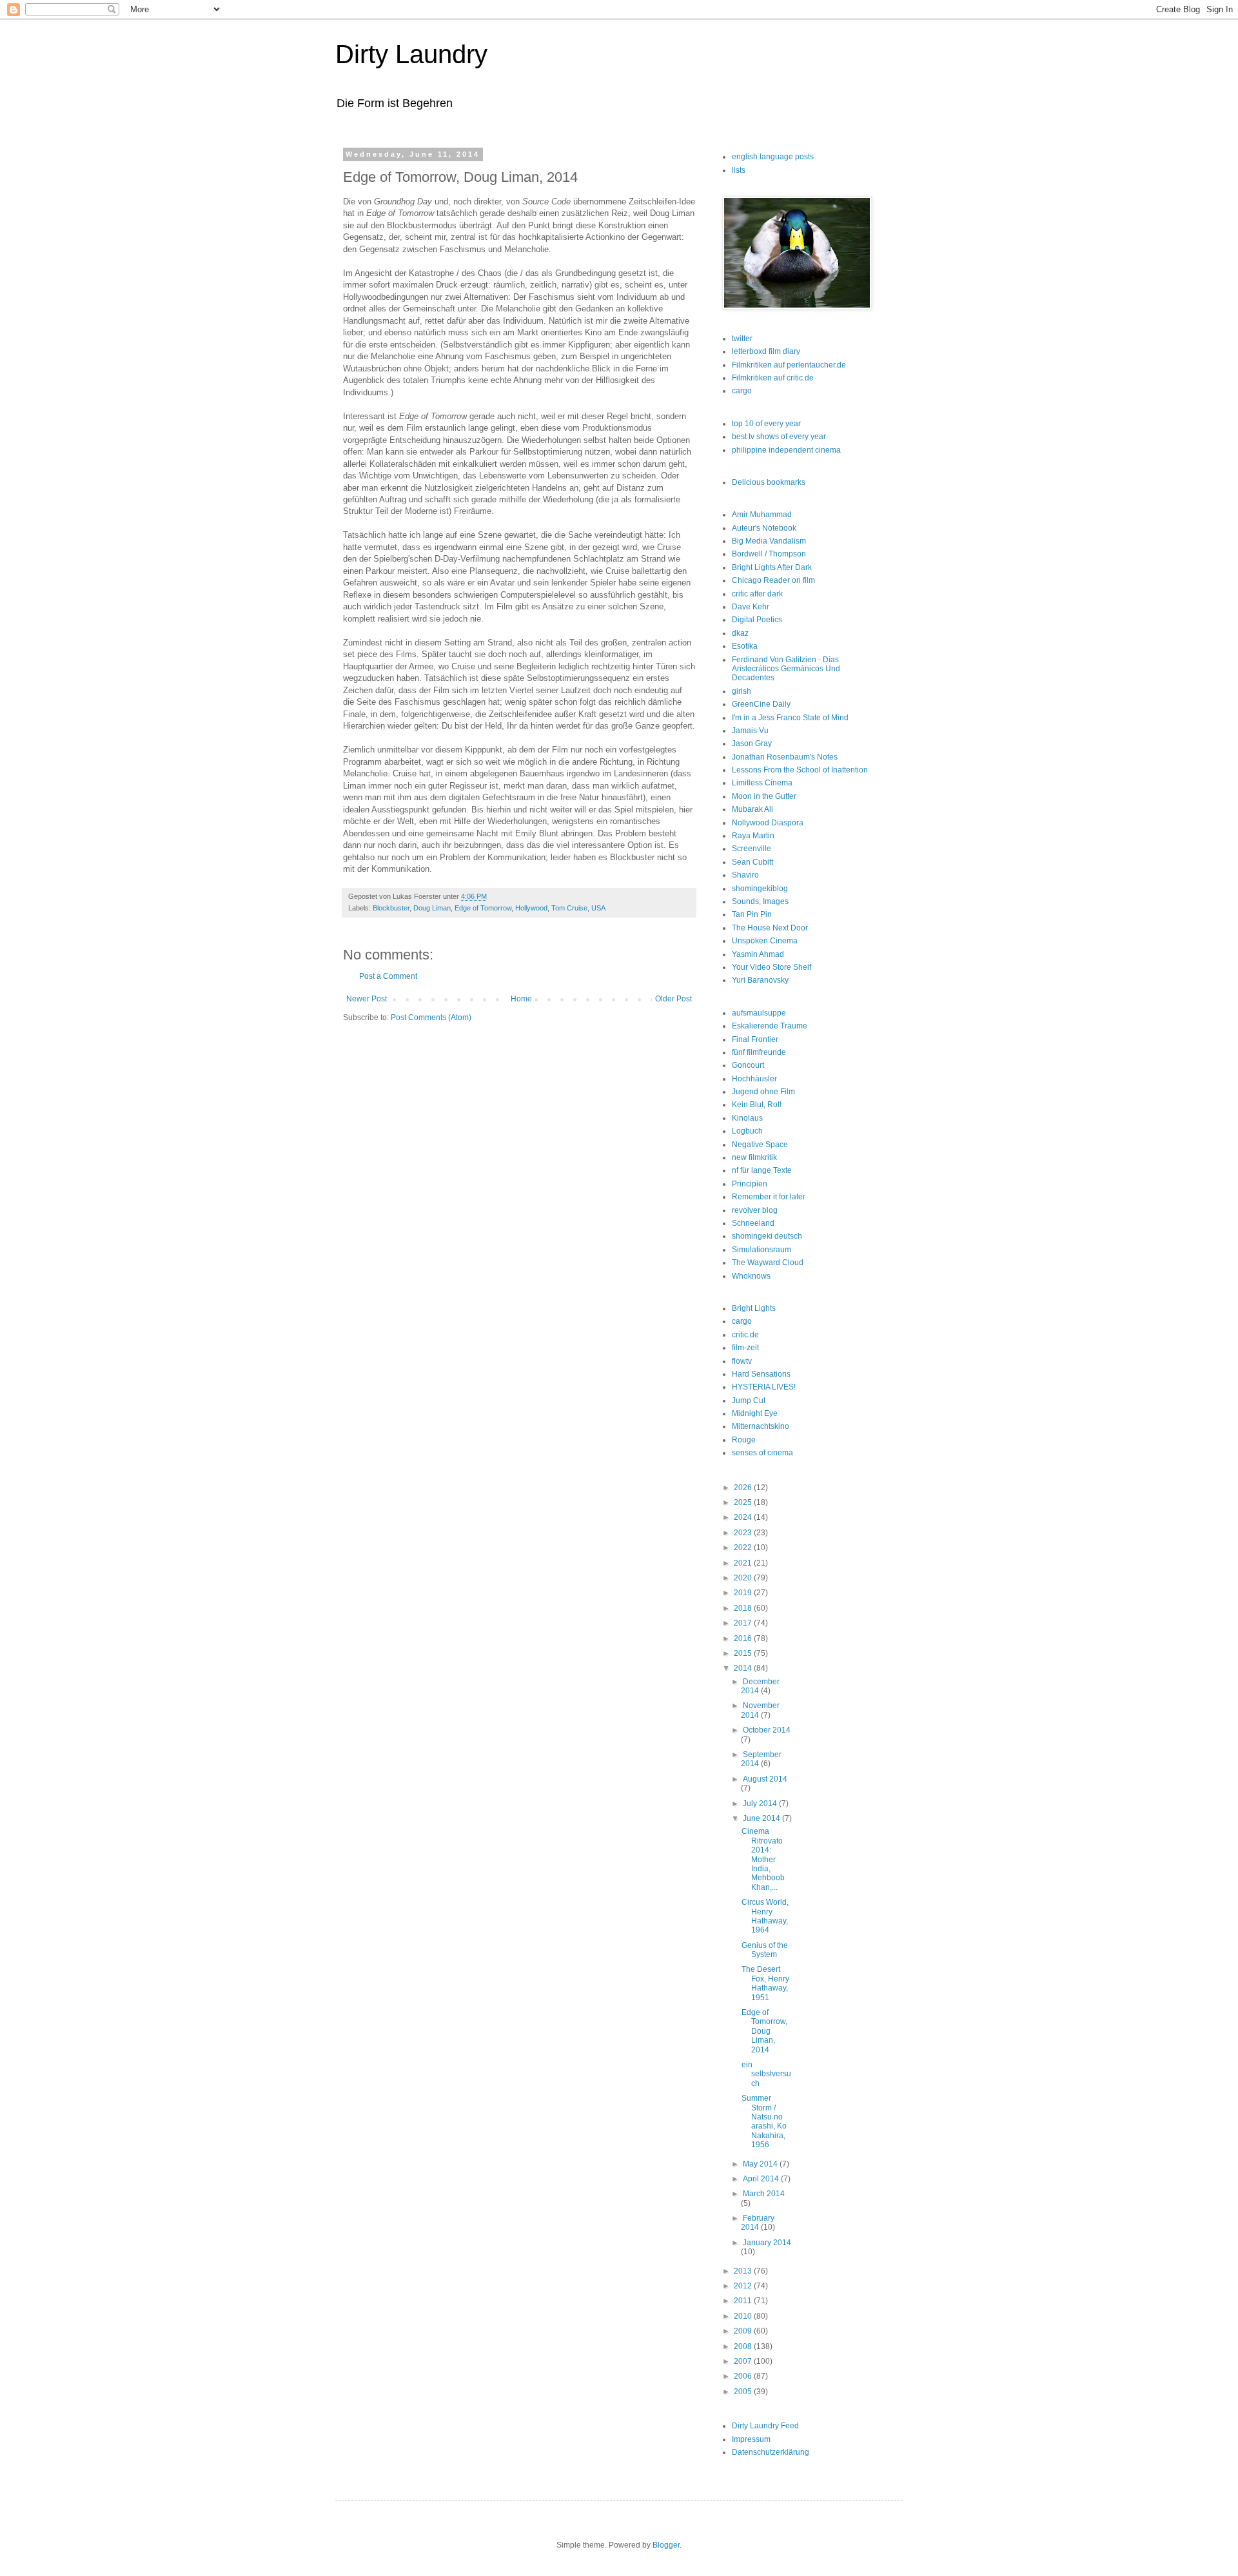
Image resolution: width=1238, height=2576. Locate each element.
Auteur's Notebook (764, 528)
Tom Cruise (569, 908)
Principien (750, 1184)
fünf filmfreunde (759, 1052)
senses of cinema (762, 1453)
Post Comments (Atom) (431, 1018)
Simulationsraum (761, 1250)
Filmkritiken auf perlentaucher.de (789, 365)
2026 (744, 1488)
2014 (744, 1668)
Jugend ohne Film (763, 1092)
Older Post (673, 999)
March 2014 (764, 2194)
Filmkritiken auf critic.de (773, 378)
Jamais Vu (750, 731)
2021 (744, 1563)
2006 (744, 2376)
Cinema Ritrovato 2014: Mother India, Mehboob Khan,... (763, 1859)
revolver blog (755, 1210)
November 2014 (760, 1710)
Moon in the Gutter (764, 796)
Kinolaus (747, 1118)
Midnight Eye (755, 1413)
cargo (742, 391)
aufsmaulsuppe (759, 1013)
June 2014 (762, 1818)
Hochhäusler (754, 1079)
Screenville (752, 849)
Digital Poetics (757, 620)
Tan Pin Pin (752, 914)
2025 (744, 1502)
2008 (744, 2346)
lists (739, 170)
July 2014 (761, 1804)
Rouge (744, 1440)
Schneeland (753, 1223)
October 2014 (767, 1730)
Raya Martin (753, 836)
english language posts (773, 157)
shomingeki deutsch (767, 1236)
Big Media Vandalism (769, 541)
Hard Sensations (761, 1374)
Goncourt (748, 1065)
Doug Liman (432, 908)
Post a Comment (388, 976)
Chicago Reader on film (773, 580)
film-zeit (745, 1348)
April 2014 (762, 2179)
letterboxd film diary (766, 351)
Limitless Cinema (762, 783)
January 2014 (767, 2243)
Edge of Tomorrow (483, 908)
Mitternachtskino (761, 1426)
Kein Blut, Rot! (757, 1105)
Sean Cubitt (752, 862)
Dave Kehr (751, 607)
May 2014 (761, 2164)
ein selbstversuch (766, 2074)
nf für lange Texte (762, 1170)
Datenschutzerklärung (771, 2452)
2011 (744, 2301)
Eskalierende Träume (770, 1026)
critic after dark (757, 594)
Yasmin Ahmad (758, 954)
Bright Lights (754, 1308)
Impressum (751, 2439)
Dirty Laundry (411, 54)
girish (742, 691)
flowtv (742, 1361)
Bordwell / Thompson (769, 554)
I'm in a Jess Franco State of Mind (790, 718)
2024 (744, 1517)
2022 (744, 1548)
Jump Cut (749, 1401)
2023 (744, 1533)
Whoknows (751, 1276)
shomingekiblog (760, 889)
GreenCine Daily (761, 704)
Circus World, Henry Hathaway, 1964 (765, 1916)
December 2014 (760, 1686)
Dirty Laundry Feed (765, 2426)
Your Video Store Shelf (771, 967)
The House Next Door (770, 928)
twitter (742, 339)
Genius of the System (765, 1950)
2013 (744, 2271)
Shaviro (745, 875)
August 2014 (765, 1779)
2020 (744, 1578)
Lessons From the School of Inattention (800, 770)
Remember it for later (769, 1197)
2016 (744, 1638)
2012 (744, 2286)
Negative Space (760, 1145)
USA (598, 908)
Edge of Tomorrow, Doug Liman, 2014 (764, 2031)
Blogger (666, 2545)
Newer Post (367, 999)
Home (521, 999)
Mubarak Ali (752, 809)
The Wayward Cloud (768, 1263)
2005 (744, 2392)
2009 (744, 2331)
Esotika (745, 646)
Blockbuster (391, 908)
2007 (744, 2361)
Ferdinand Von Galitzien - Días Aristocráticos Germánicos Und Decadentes (786, 669)
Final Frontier (755, 1039)
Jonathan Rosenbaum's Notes (785, 757)
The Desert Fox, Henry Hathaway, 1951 (765, 1983)
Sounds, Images (760, 901)
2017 (744, 1623)
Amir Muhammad (762, 515)
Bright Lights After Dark (772, 567)
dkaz (740, 633)
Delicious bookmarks (769, 482)
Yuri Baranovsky (760, 980)
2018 (744, 1608)
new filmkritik (754, 1157)
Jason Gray (752, 743)
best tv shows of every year (779, 437)
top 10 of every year (766, 424)
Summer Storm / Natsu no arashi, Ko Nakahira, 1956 (764, 2121)
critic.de (745, 1335)
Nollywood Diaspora (768, 823)
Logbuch (747, 1131)
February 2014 (758, 2223)
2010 (744, 2316)
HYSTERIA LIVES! (764, 1387)
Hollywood (531, 908)
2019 (744, 1593)
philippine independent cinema (786, 450)
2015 (744, 1653)
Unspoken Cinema (765, 941)
